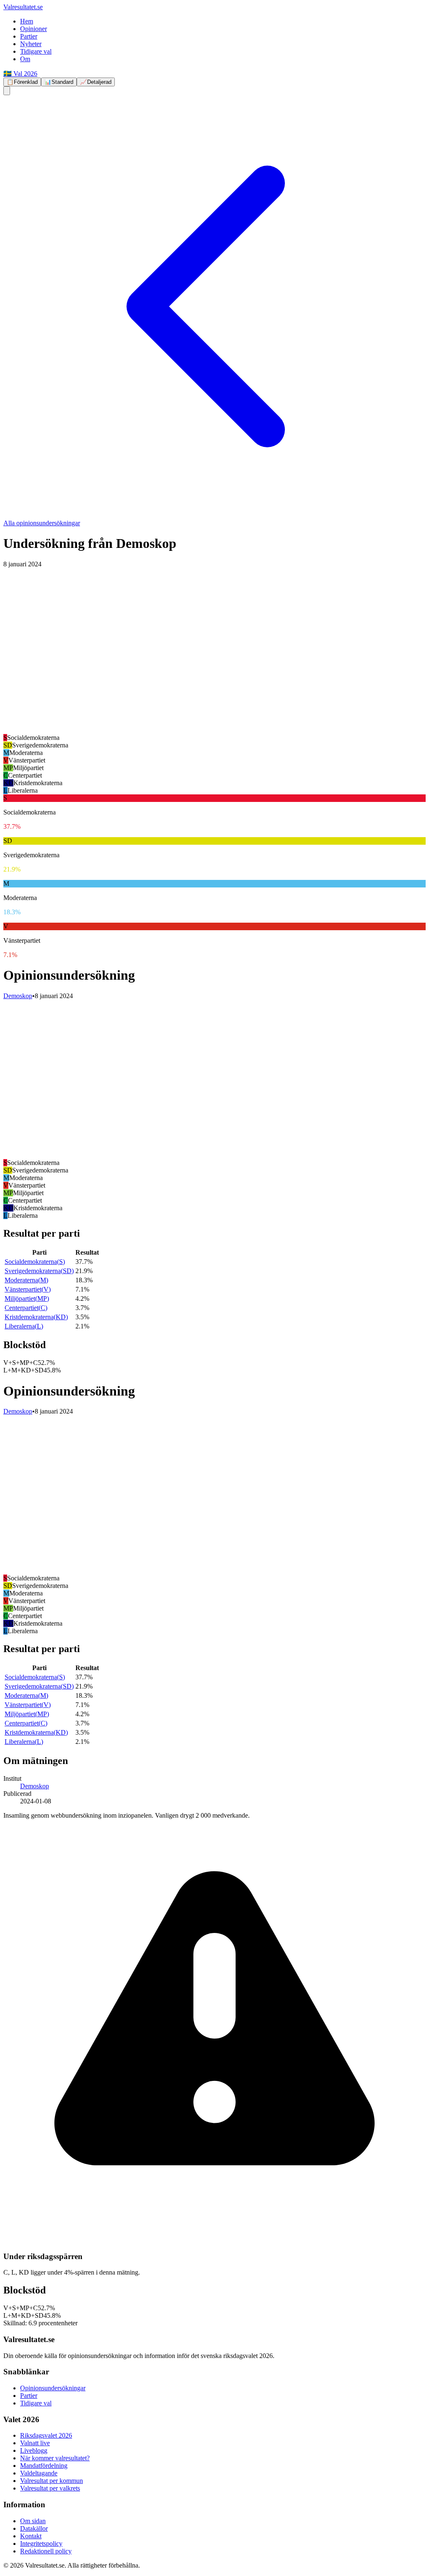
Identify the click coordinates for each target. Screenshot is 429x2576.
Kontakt (31, 2536)
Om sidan (33, 2521)
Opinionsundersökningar (53, 2388)
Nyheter (31, 44)
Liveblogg (34, 2450)
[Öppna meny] (7, 91)
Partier (29, 36)
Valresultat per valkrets (50, 2488)
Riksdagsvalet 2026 (46, 2435)
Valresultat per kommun (52, 2481)
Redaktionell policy (46, 2551)
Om (25, 59)
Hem (27, 21)
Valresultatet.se (23, 7)
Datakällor (34, 2528)
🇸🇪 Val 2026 (20, 74)
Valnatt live (35, 2443)
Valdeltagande (39, 2473)
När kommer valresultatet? (55, 2458)
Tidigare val (36, 51)
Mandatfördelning (44, 2466)
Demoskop (18, 996)
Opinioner (34, 29)
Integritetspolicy (41, 2544)
